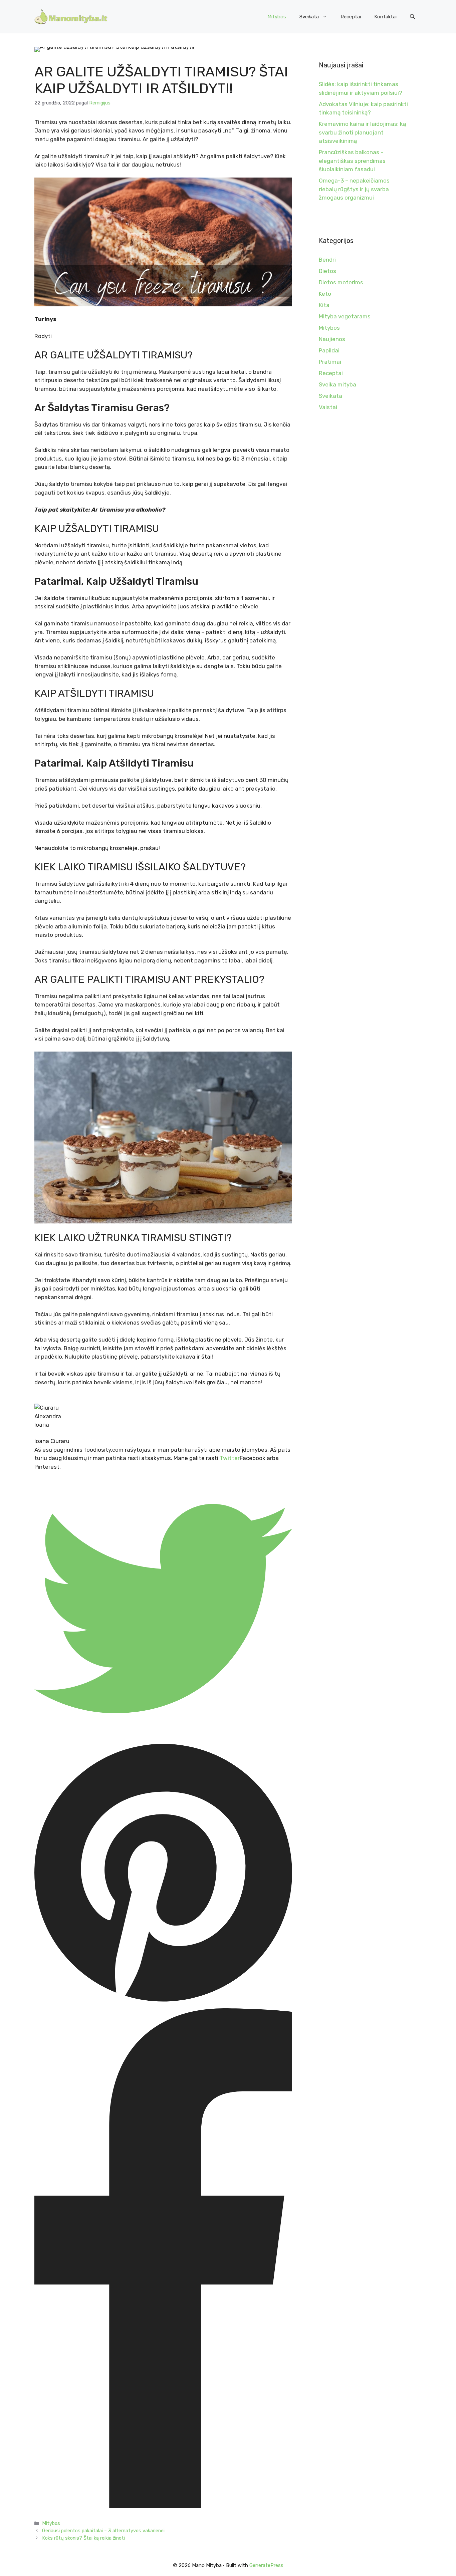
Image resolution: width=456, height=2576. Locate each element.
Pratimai (330, 362)
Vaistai (328, 407)
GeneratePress (266, 2565)
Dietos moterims (341, 282)
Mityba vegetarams (345, 316)
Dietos (327, 271)
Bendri (327, 260)
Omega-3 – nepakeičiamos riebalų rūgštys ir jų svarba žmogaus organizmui (354, 189)
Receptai (351, 17)
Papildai (329, 350)
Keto (325, 294)
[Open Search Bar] (412, 17)
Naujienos (332, 339)
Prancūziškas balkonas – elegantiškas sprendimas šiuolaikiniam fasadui (352, 161)
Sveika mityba (337, 384)
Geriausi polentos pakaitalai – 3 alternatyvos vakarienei (103, 2531)
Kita (324, 305)
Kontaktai (385, 17)
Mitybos (277, 17)
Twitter (230, 1458)
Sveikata (309, 17)
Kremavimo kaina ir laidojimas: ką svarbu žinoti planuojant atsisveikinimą (362, 132)
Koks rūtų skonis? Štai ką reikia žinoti (83, 2538)
